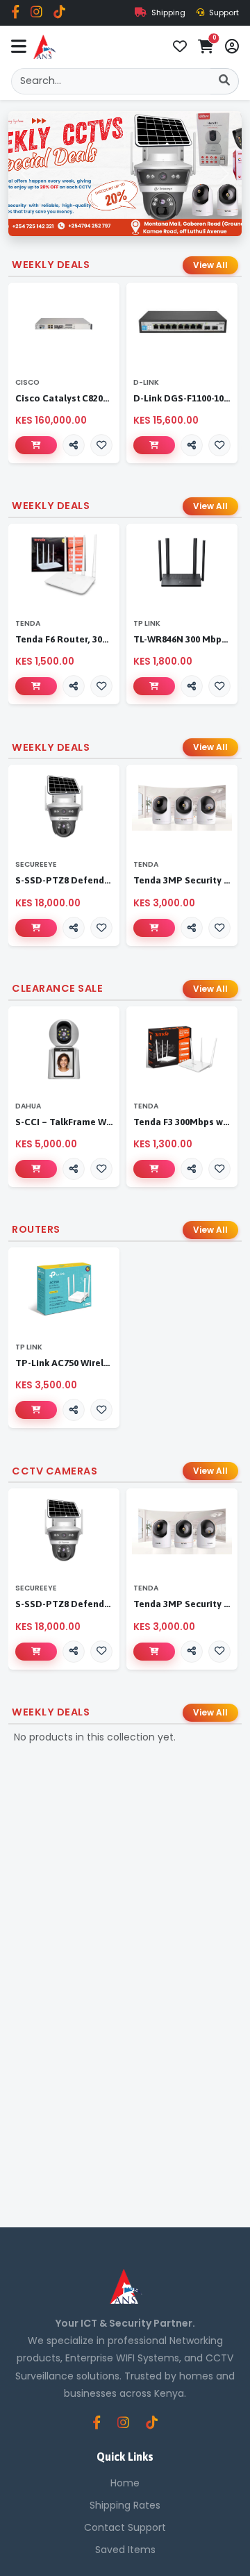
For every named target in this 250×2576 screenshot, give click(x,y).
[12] (36, 1410)
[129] (36, 445)
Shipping (167, 13)
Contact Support (125, 2527)
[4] (36, 928)
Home (125, 2483)
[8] (36, 1169)
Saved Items (125, 2550)
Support (223, 13)
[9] (154, 1169)
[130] (154, 445)
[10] (36, 686)
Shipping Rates (125, 2505)
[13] (154, 686)
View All (210, 265)
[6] (154, 928)
